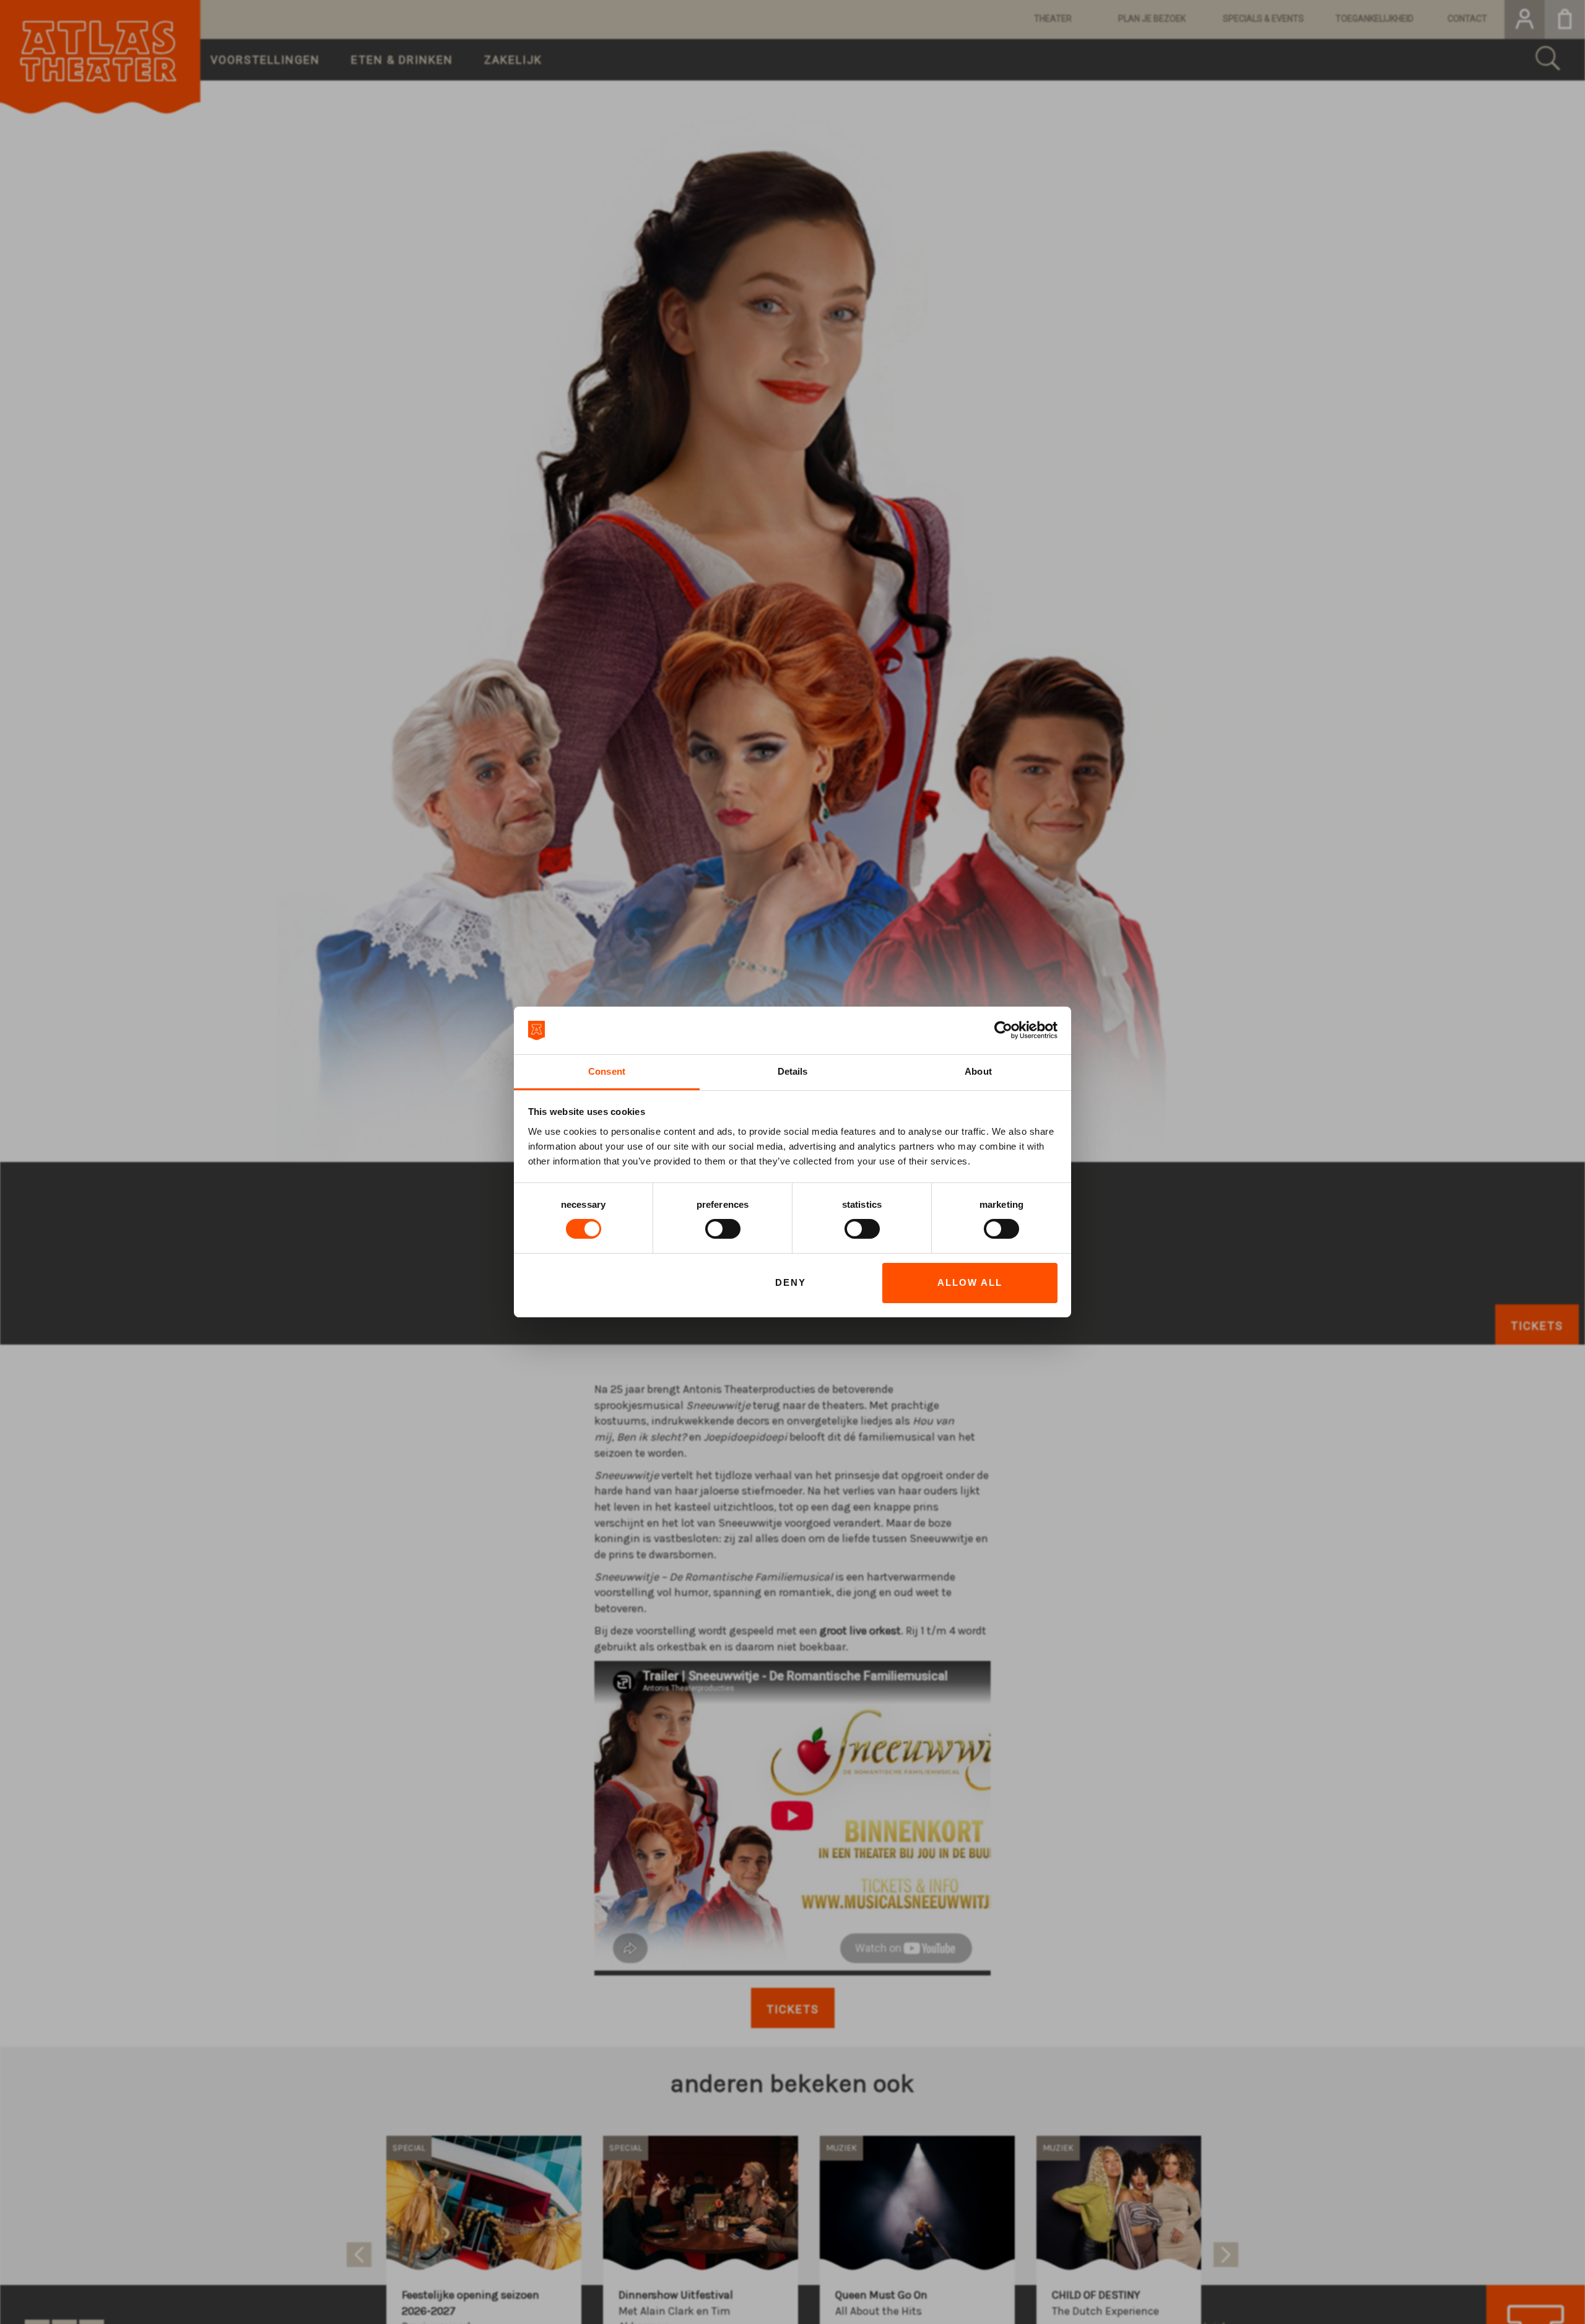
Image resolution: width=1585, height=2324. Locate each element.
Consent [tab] (607, 1071)
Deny (791, 1282)
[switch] (723, 1229)
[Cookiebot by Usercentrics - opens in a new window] (1003, 1030)
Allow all (970, 1282)
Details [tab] (793, 1071)
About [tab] (978, 1071)
